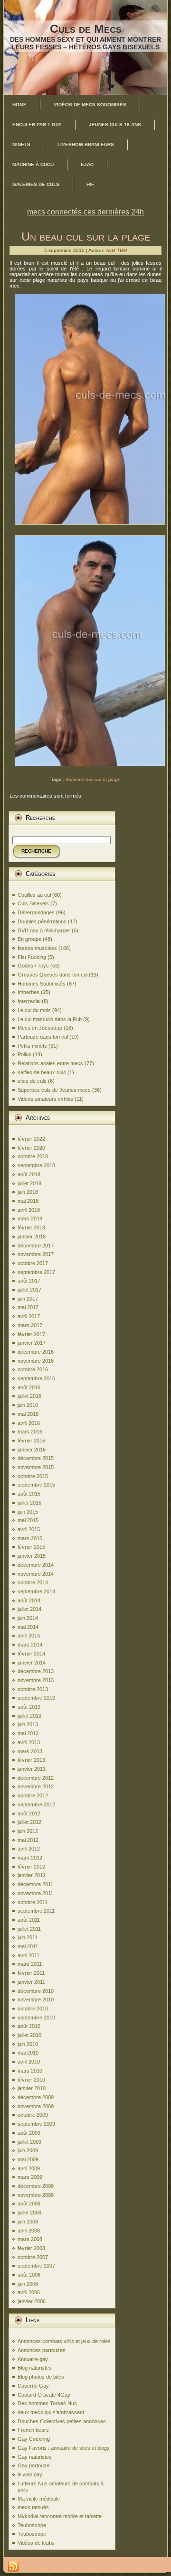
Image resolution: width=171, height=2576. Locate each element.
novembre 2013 (36, 1680)
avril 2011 (28, 1955)
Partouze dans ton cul (43, 1037)
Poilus (24, 1054)
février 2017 (31, 1334)
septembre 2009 (36, 2124)
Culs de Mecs (86, 28)
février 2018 (31, 1228)
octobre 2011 (33, 1902)
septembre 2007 (36, 2266)
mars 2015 (30, 1538)
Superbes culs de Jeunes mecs (54, 1090)
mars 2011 (30, 1964)
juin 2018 (28, 1192)
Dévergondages (36, 912)
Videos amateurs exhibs (45, 1099)
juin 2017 (28, 1299)
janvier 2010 (32, 2088)
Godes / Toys (33, 966)
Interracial (29, 1001)
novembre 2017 (36, 1254)
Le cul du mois (34, 1010)
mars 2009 (30, 2177)
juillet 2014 (29, 1609)
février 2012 (31, 1867)
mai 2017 (28, 1307)
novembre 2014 (36, 1574)
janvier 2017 (32, 1343)
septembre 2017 (36, 1272)
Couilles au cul (34, 895)
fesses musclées (37, 948)
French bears (33, 2430)
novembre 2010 (36, 1999)
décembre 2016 (36, 1352)
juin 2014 (28, 1618)
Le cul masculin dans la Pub (50, 1019)
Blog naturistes (35, 2368)
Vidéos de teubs (36, 2543)
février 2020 (31, 1148)
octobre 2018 (33, 1156)
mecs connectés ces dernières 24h (85, 212)
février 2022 (31, 1139)
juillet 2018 (29, 1183)
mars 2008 (30, 2239)
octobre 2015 (33, 1476)
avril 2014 (29, 1636)
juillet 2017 (29, 1290)
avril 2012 (29, 1849)
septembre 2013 (36, 1698)
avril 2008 (29, 2231)
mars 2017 (30, 1325)
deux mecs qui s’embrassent (51, 2412)
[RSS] (13, 2567)
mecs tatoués (33, 2507)
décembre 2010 (36, 1991)
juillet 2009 (29, 2142)
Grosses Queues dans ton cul (52, 975)
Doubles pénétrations (42, 921)
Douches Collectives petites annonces (62, 2421)
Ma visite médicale (39, 2499)
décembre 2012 (36, 1778)
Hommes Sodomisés (42, 984)
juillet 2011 (29, 1929)
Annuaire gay (33, 2359)
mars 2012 (30, 1858)
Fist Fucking (32, 957)
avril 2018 (29, 1210)
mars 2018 (30, 1218)
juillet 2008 (29, 2213)
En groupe (29, 939)
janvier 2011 (31, 1982)
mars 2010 (30, 2071)
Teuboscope (32, 2525)
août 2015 (29, 1494)
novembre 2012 (36, 1786)
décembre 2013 (36, 1671)
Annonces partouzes (42, 2350)
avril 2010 (29, 2062)
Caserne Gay (33, 2386)
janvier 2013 (32, 1769)
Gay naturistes (35, 2457)
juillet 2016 (29, 1396)
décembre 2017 (36, 1246)
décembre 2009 (36, 2097)
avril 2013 (29, 1742)
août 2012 (29, 1813)
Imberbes (28, 992)
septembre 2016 (36, 1378)
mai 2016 (28, 1414)
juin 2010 (28, 2044)
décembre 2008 (36, 2186)
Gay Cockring (34, 2439)
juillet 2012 (29, 1822)
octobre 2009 (33, 2115)
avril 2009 (29, 2168)
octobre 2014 (33, 1582)
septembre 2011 (36, 1911)
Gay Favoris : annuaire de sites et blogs (64, 2448)
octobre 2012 (33, 1795)
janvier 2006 (32, 2301)
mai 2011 (28, 1946)
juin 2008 (28, 2222)
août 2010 (29, 2026)
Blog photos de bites (41, 2377)
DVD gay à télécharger (44, 930)
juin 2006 (28, 2284)
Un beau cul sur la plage (86, 236)
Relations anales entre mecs (50, 1063)
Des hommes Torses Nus (47, 2403)
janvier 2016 (32, 1450)
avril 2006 (29, 2292)
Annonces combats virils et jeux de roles (64, 2341)
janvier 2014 (32, 1663)
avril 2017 (29, 1316)
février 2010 (31, 2080)
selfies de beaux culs (42, 1072)
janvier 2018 (32, 1237)
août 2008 (29, 2204)
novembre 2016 (36, 1361)
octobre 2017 (33, 1263)
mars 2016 (30, 1432)
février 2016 (31, 1441)
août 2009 (29, 2133)
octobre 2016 (33, 1369)
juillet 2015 (29, 1503)
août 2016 (29, 1387)
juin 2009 (28, 2150)
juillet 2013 (29, 1716)
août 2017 (29, 1281)
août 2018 (29, 1174)
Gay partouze (33, 2465)
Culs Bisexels (33, 903)
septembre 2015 (36, 1485)
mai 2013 (28, 1733)
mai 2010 (28, 2053)
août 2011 (29, 1920)
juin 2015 (28, 1512)
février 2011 (31, 1973)
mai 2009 (28, 2159)
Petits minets (32, 1046)
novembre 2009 (36, 2106)
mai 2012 (28, 1840)
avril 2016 (29, 1423)
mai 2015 (28, 1520)
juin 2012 (28, 1831)
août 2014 (29, 1600)
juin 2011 (28, 1937)
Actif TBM (116, 250)
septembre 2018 (36, 1165)
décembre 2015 (36, 1458)
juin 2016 (28, 1405)
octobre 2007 (33, 2257)
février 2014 (31, 1654)
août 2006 (29, 2275)
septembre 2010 (36, 2018)
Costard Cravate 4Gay (44, 2395)
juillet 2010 (29, 2035)
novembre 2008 (36, 2195)
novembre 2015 (36, 1467)
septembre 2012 (36, 1804)
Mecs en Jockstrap (40, 1028)
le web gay (30, 2474)
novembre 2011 (35, 1893)
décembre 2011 (35, 1884)
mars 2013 (30, 1751)
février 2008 (31, 2248)
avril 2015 (29, 1529)
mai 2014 (28, 1627)
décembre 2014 (36, 1565)
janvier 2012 (32, 1875)
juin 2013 (28, 1724)
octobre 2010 (33, 2009)
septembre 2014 (36, 1591)
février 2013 (31, 1760)
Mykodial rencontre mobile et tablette (60, 2516)
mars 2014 (30, 1645)
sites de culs (32, 1081)
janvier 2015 (32, 1556)
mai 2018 (28, 1201)
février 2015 (31, 1547)
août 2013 (29, 1707)
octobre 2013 (33, 1689)
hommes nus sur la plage (93, 779)
